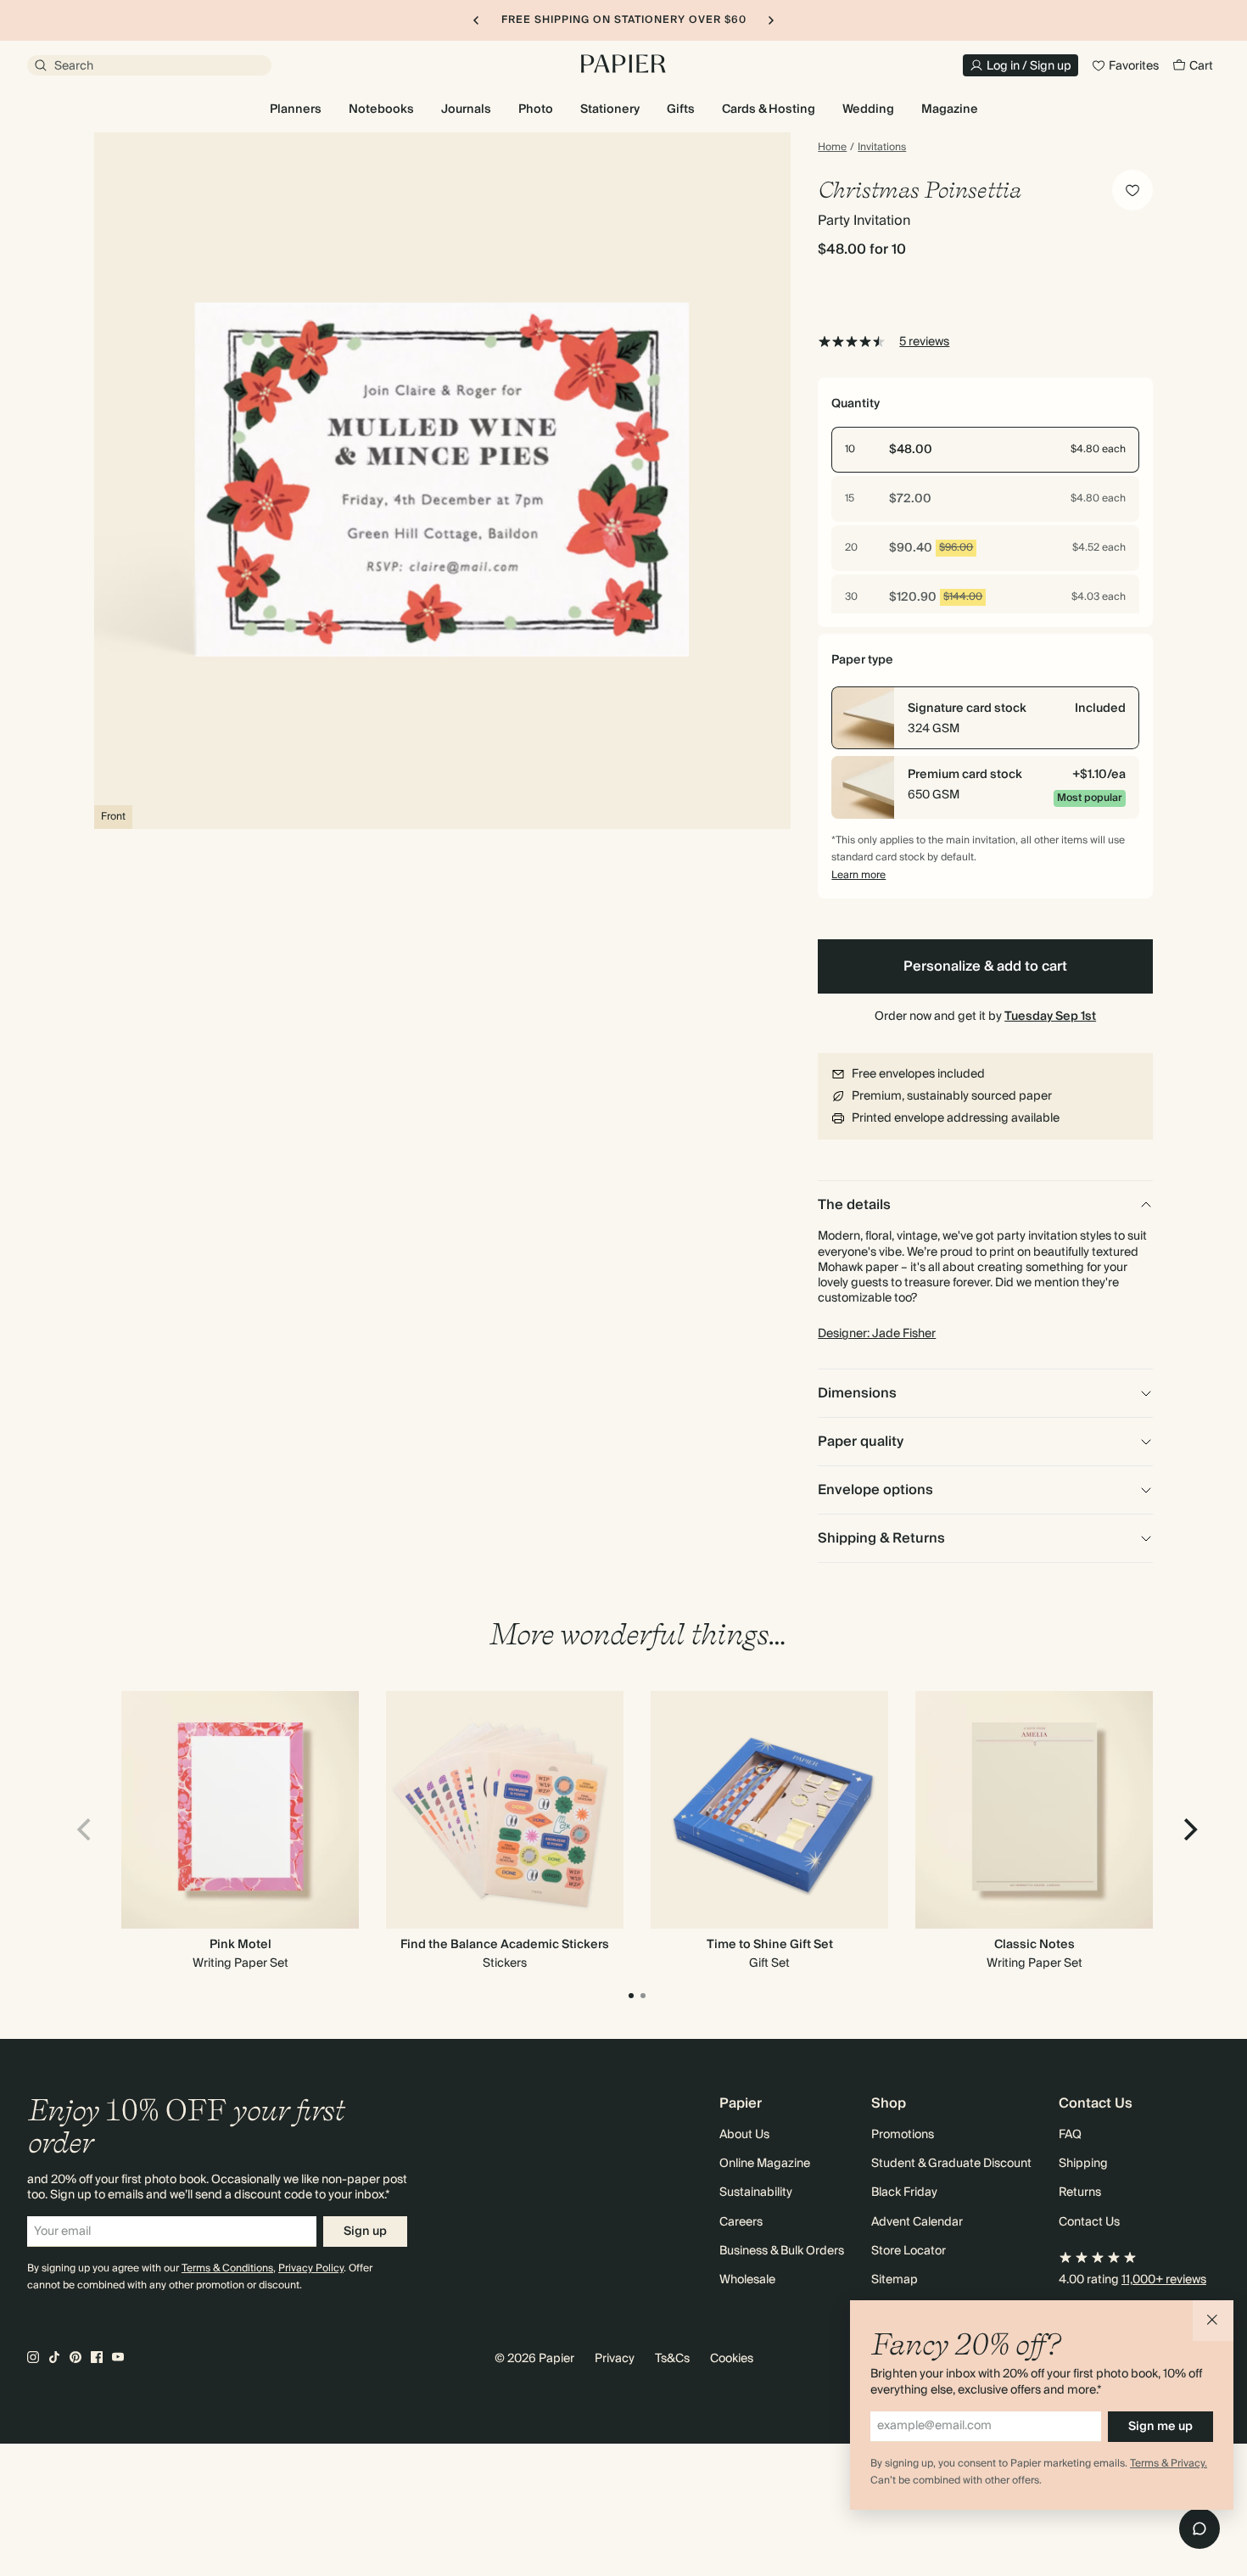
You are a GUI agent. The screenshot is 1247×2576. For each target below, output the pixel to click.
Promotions (903, 2135)
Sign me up (1160, 2427)
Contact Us (1089, 2222)
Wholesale (747, 2280)
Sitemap (895, 2280)
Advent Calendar (917, 2222)
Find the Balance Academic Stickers (505, 1945)
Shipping (1083, 2164)
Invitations (882, 148)
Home (832, 148)
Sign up (365, 2232)
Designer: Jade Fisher (877, 1334)
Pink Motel (240, 1945)
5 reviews (924, 342)
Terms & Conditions (227, 2268)
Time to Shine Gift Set (770, 1945)
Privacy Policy (311, 2268)
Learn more (858, 875)
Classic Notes (1035, 1945)
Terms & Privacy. (1169, 2464)
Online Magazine (765, 2164)
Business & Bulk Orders (782, 2251)
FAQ (1070, 2135)
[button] (1213, 2321)
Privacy (615, 2359)
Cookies (732, 2359)
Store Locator (909, 2251)
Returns (1080, 2192)
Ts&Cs (672, 2359)
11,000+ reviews (1164, 2280)
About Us (744, 2135)
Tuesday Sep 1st (1050, 1016)
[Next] (1188, 1829)
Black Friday (904, 2192)
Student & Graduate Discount (951, 2164)
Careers (741, 2222)
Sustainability (756, 2192)
